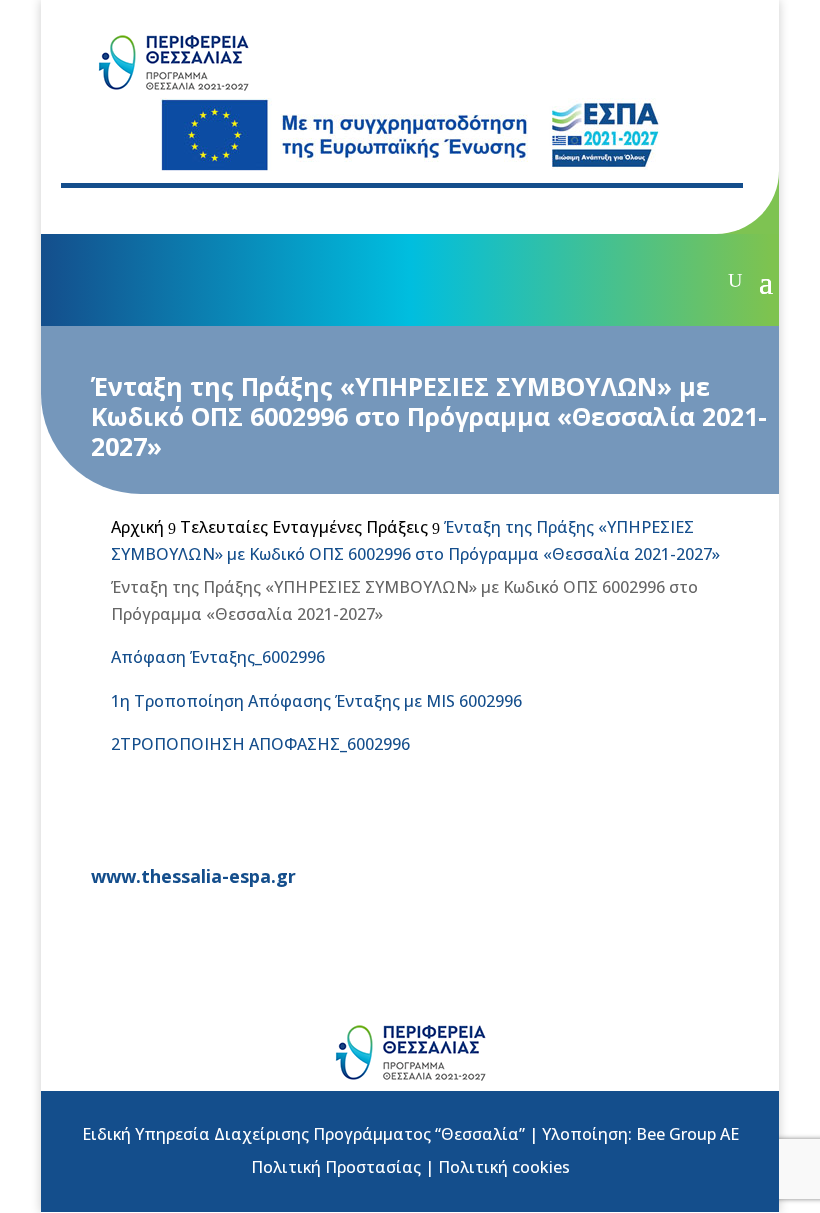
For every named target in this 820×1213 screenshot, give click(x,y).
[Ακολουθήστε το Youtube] (177, 210)
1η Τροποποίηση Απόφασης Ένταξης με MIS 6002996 (316, 701)
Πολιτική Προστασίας (336, 1167)
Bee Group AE (687, 1134)
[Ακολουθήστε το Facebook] (97, 210)
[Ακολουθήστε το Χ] (137, 210)
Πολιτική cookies (504, 1167)
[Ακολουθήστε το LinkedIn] (217, 210)
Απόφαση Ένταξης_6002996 (218, 657)
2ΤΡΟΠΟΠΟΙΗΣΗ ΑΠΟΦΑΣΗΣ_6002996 (260, 744)
